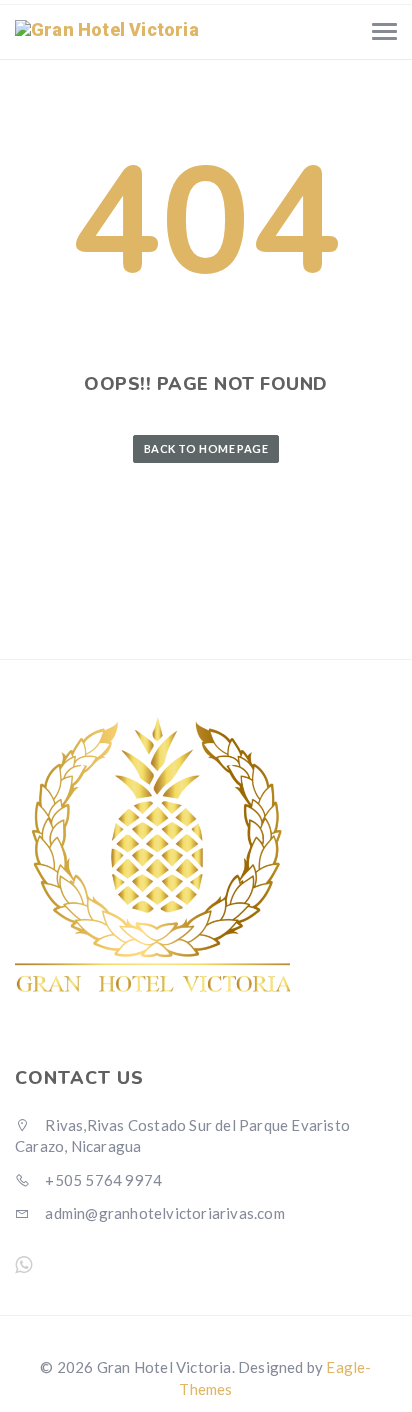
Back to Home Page (206, 448)
